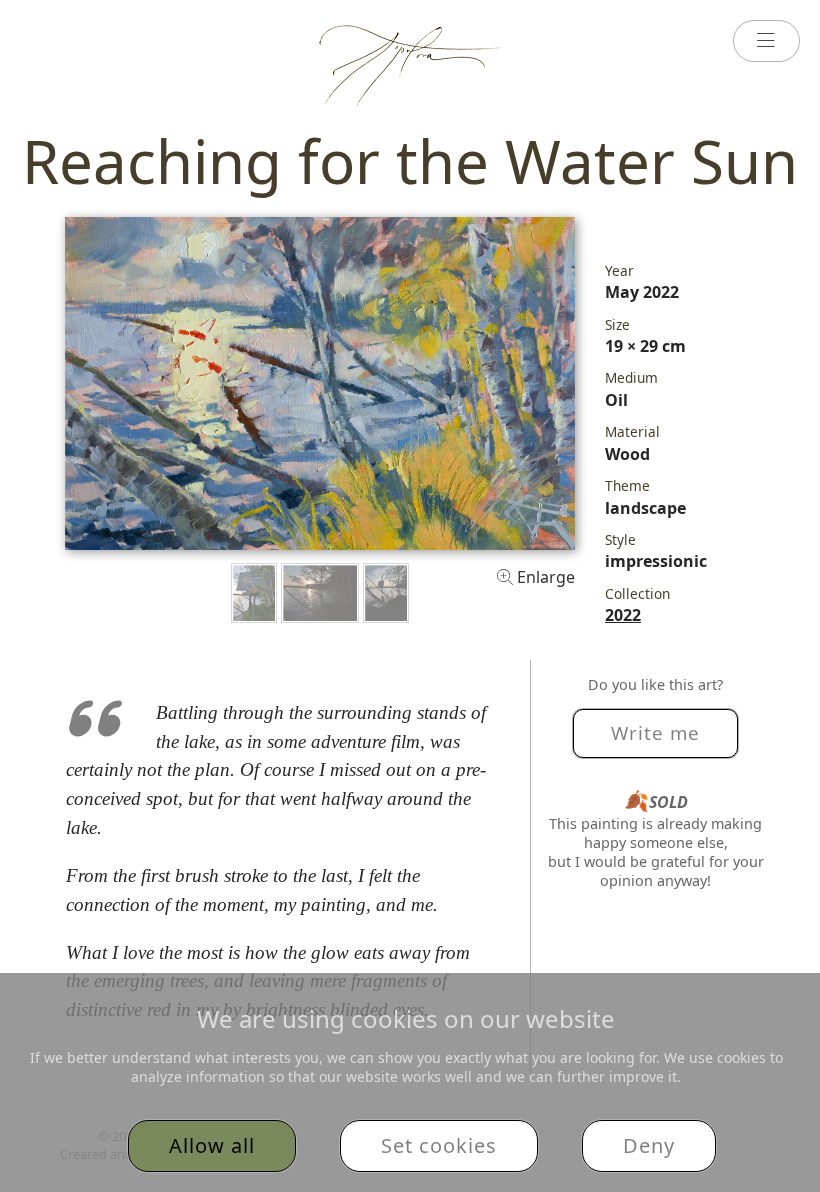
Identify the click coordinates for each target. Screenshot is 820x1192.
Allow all (212, 1145)
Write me (655, 732)
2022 (623, 615)
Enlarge (544, 577)
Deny (649, 1145)
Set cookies (439, 1145)
